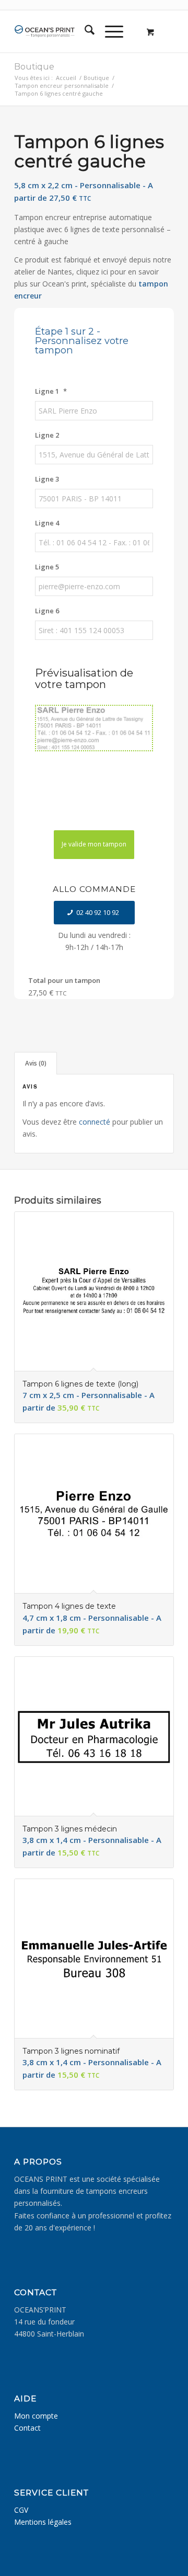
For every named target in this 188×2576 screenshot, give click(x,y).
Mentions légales (43, 2522)
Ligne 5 (47, 567)
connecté (95, 1122)
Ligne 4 (47, 523)
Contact (27, 2428)
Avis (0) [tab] (36, 1063)
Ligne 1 (51, 391)
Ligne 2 (47, 435)
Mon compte (36, 2416)
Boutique (34, 67)
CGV (21, 2510)
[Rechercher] (84, 31)
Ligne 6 (47, 611)
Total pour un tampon (64, 980)
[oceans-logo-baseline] (46, 31)
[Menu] (109, 31)
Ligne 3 (47, 479)
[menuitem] (84, 31)
